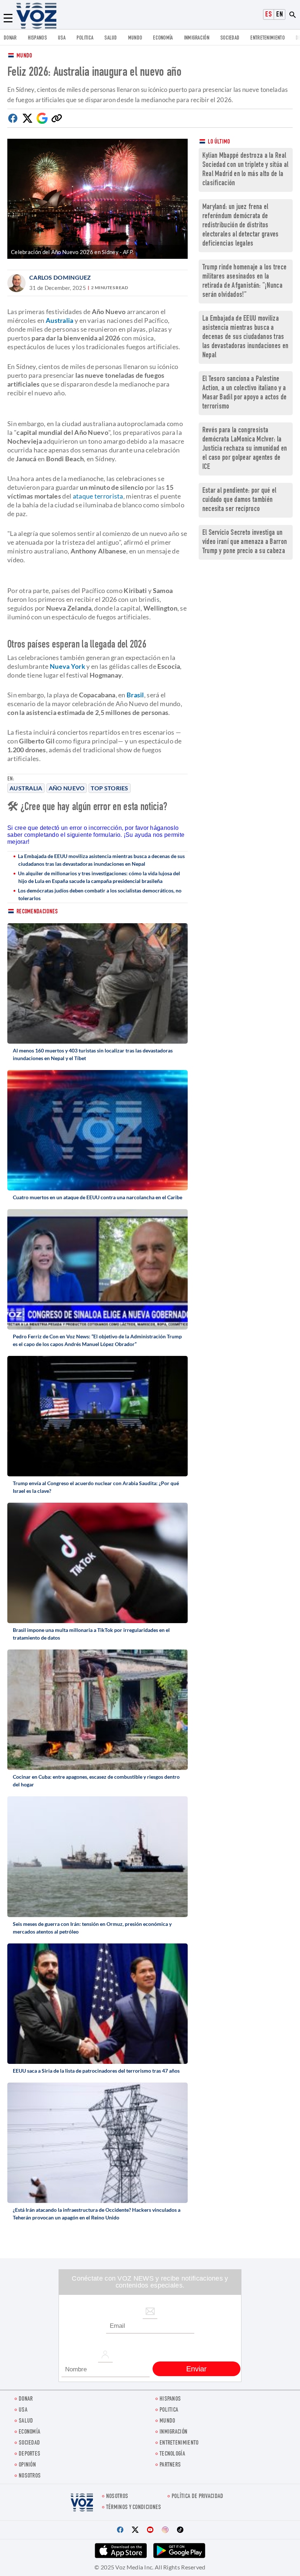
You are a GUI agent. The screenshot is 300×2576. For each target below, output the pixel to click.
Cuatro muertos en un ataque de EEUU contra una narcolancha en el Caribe (97, 1197)
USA (62, 38)
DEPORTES (29, 2454)
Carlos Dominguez (60, 277)
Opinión (27, 2465)
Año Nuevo (67, 788)
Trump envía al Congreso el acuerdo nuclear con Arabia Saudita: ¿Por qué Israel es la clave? (96, 1487)
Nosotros (30, 2476)
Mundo (135, 38)
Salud (111, 38)
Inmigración (197, 38)
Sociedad (230, 38)
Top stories (109, 788)
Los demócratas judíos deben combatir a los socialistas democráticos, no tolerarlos (100, 894)
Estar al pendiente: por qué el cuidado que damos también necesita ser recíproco (239, 500)
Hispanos (37, 38)
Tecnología (172, 2454)
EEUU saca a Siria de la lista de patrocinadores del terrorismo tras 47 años (96, 2071)
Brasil (135, 695)
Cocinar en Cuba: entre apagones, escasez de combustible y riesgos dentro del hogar (96, 1781)
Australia (26, 788)
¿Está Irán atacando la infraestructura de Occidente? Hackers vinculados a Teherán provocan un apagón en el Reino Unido (97, 2214)
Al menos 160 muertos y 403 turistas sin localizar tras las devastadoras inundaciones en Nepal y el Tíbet (93, 1054)
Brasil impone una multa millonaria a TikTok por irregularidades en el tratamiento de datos (91, 1634)
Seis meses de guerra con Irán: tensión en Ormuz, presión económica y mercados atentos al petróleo (92, 1928)
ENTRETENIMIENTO (267, 38)
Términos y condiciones (134, 2508)
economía (163, 38)
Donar (10, 38)
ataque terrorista (98, 496)
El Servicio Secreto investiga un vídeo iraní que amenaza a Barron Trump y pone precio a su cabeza (245, 542)
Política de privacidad (198, 2497)
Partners (170, 2465)
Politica (85, 38)
